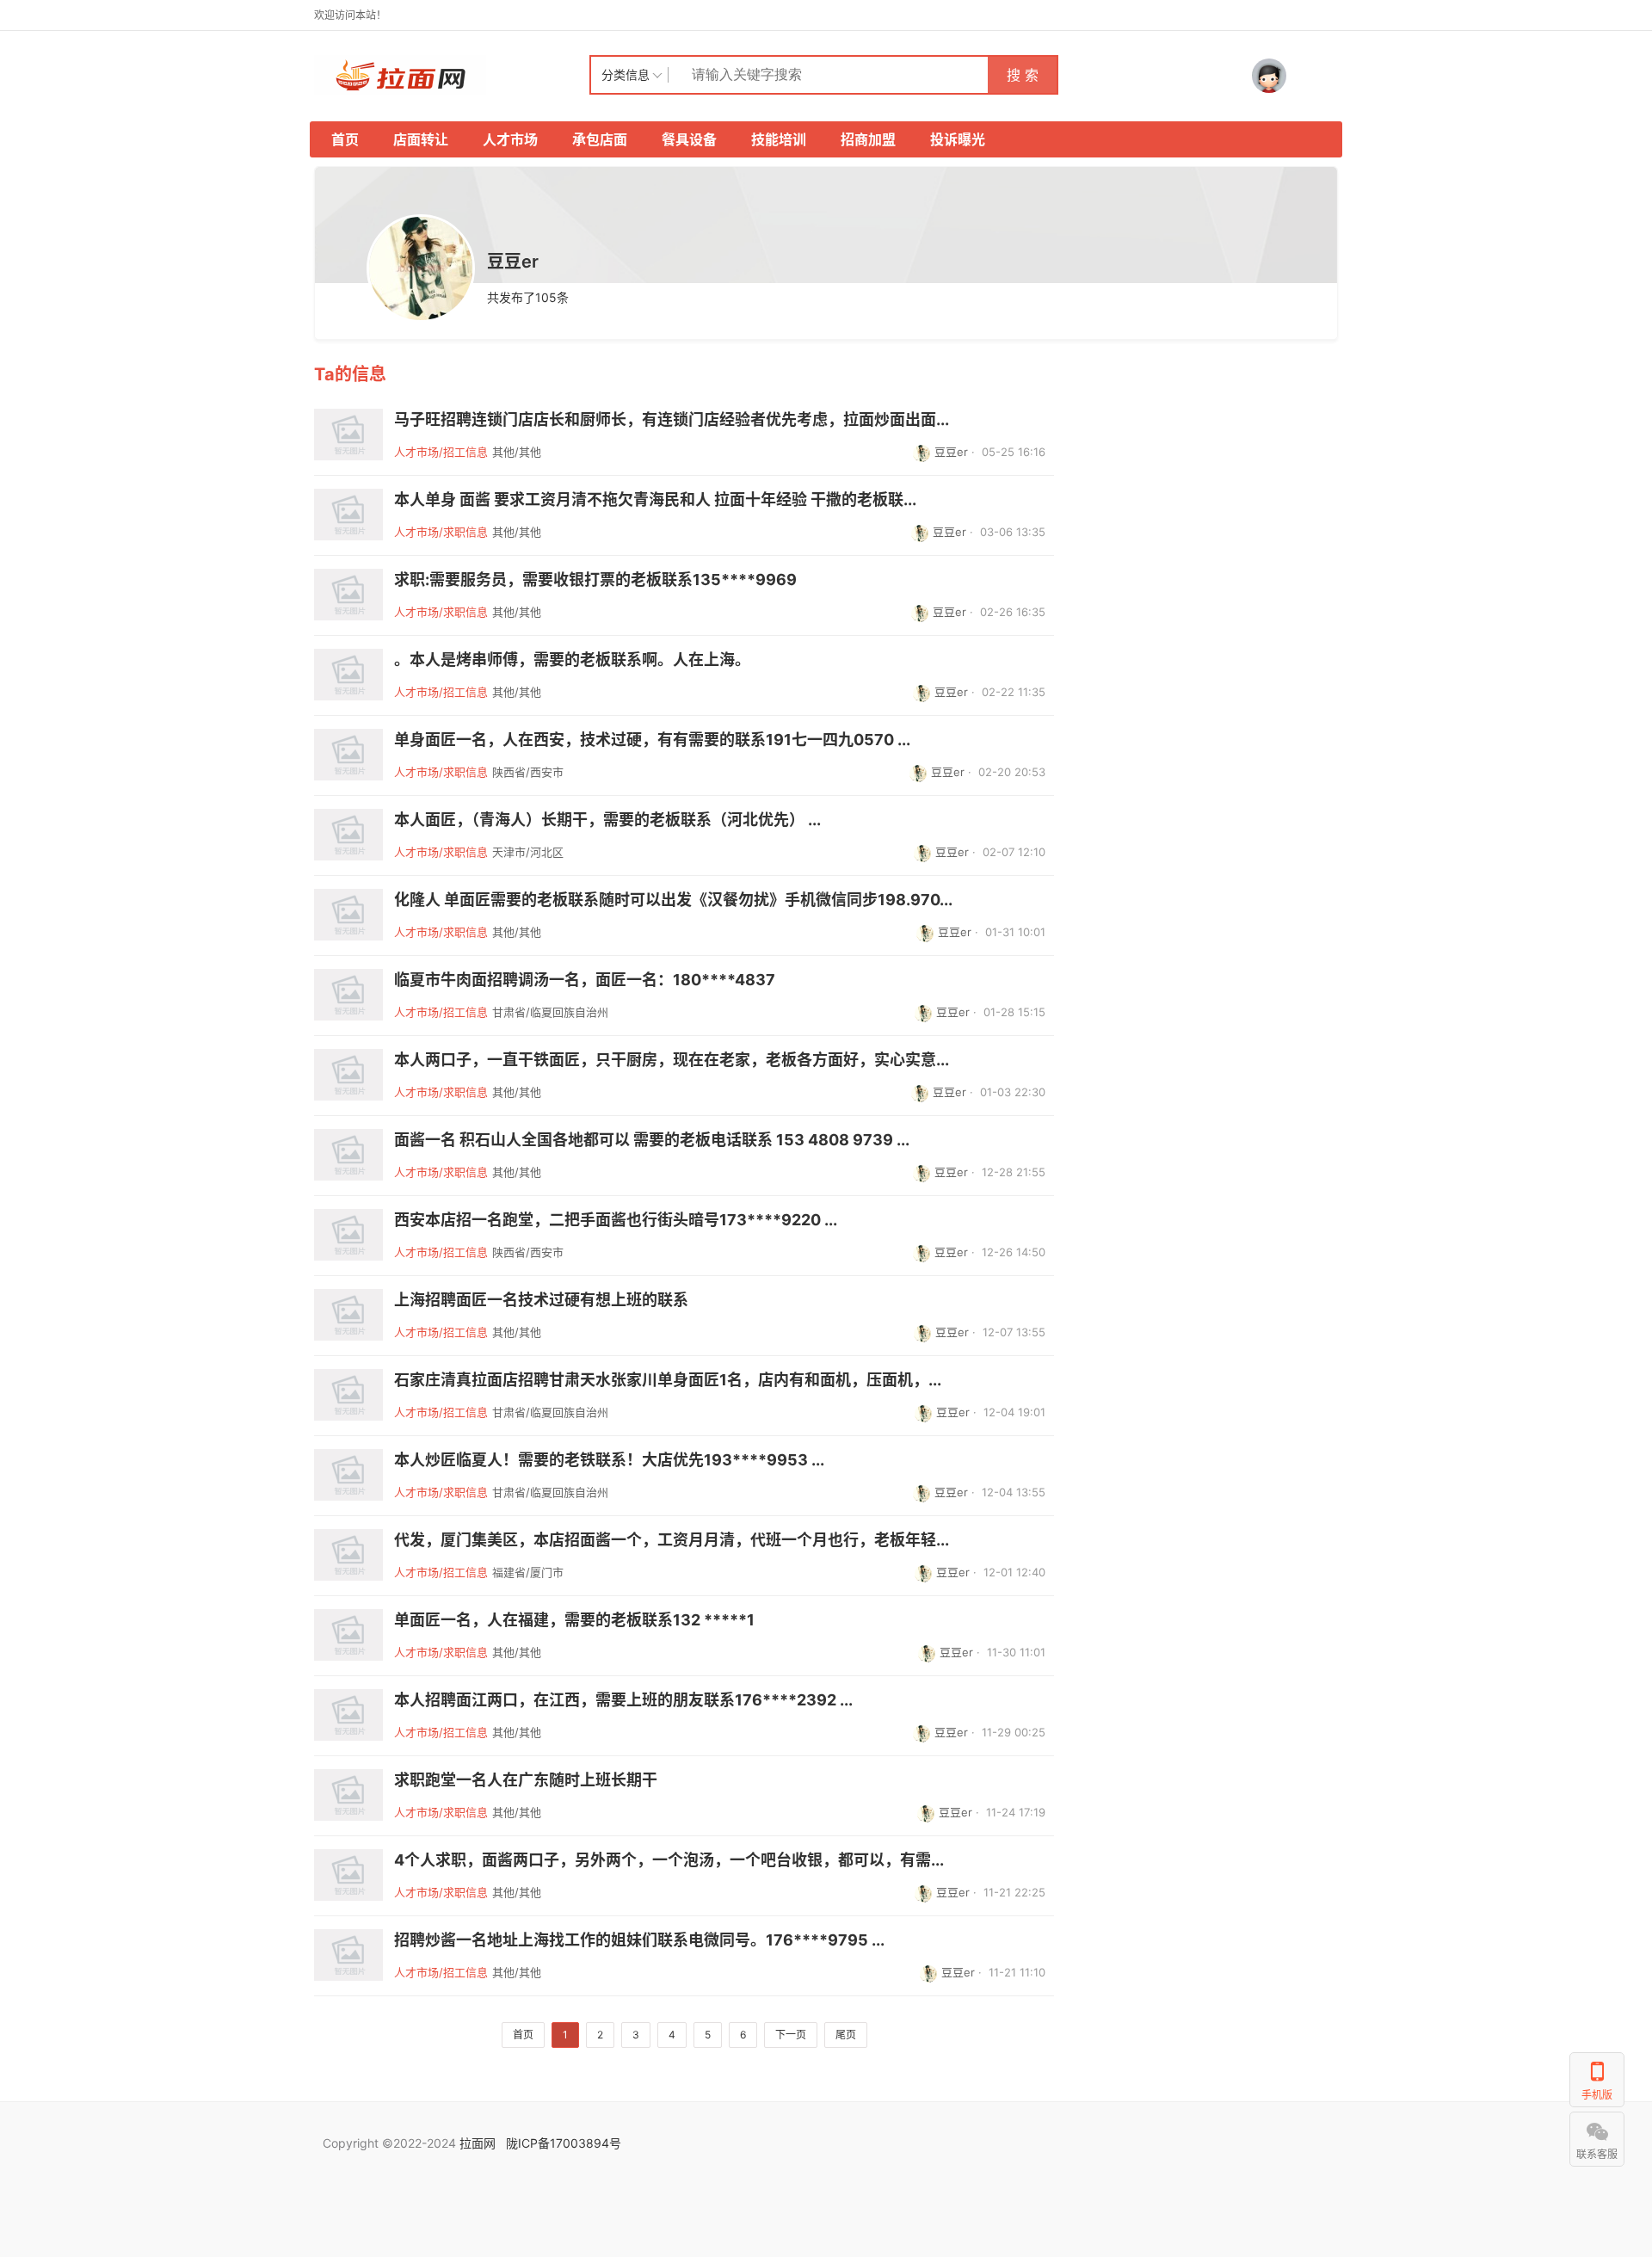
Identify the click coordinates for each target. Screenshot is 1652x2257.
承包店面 (600, 139)
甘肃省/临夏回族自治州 (550, 1012)
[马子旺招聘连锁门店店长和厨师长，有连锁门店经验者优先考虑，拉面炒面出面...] (348, 435)
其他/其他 (517, 452)
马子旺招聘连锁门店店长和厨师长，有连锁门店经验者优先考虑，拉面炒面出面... (672, 420)
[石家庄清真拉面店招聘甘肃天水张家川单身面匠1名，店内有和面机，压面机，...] (348, 1395)
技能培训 (779, 139)
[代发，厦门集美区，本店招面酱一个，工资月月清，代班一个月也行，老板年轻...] (348, 1555)
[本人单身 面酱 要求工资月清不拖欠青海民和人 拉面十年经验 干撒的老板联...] (348, 515)
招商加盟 (868, 139)
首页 (345, 139)
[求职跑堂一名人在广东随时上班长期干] (348, 1795)
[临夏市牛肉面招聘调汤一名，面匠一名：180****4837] (348, 995)
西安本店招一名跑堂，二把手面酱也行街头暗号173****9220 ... (616, 1220)
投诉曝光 (958, 139)
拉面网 (478, 2143)
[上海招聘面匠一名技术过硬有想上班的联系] (348, 1315)
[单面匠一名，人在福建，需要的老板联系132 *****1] (348, 1635)
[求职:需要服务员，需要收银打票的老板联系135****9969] (348, 595)
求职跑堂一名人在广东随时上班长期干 (526, 1780)
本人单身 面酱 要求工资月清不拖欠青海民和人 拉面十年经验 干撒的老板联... (655, 500)
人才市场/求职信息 (441, 532)
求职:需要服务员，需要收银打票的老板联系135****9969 (595, 580)
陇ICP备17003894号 (564, 2143)
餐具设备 (689, 139)
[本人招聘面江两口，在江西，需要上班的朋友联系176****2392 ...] (348, 1715)
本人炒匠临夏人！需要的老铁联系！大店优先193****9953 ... (609, 1460)
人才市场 (510, 139)
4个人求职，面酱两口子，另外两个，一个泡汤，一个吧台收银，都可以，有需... (669, 1860)
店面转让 (421, 139)
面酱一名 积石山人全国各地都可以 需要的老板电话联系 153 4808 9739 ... (652, 1140)
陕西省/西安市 (528, 772)
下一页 (791, 2035)
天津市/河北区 (528, 852)
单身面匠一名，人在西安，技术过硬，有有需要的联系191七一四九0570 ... (652, 740)
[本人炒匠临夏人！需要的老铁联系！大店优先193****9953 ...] (348, 1475)
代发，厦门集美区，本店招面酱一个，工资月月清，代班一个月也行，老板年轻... (672, 1540)
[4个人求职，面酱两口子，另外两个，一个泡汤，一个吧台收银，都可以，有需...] (348, 1875)
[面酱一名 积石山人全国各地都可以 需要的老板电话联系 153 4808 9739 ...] (348, 1155)
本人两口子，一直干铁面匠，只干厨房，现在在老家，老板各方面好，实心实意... (672, 1060)
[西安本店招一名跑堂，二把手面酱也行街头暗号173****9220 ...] (348, 1235)
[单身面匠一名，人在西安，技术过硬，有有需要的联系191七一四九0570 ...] (348, 755)
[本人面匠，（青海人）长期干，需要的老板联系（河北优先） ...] (348, 835)
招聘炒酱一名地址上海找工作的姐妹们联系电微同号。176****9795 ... (639, 1940)
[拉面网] (452, 75)
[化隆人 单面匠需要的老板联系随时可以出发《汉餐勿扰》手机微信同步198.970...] (348, 915)
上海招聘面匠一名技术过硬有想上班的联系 (541, 1300)
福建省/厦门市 (528, 1572)
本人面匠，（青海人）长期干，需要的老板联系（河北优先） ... (607, 820)
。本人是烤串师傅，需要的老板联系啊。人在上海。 (572, 660)
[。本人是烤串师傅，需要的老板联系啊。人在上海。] (348, 675)
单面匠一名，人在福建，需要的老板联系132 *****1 (574, 1620)
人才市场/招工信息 (441, 452)
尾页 (846, 2035)
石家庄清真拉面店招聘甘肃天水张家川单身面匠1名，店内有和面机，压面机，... (668, 1380)
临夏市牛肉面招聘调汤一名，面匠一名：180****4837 (585, 980)
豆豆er (951, 452)
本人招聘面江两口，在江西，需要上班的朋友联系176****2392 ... (623, 1700)
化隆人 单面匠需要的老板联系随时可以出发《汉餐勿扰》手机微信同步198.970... (673, 900)
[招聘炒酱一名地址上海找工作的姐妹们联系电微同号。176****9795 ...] (348, 1955)
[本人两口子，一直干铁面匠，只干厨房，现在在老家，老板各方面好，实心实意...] (348, 1075)
